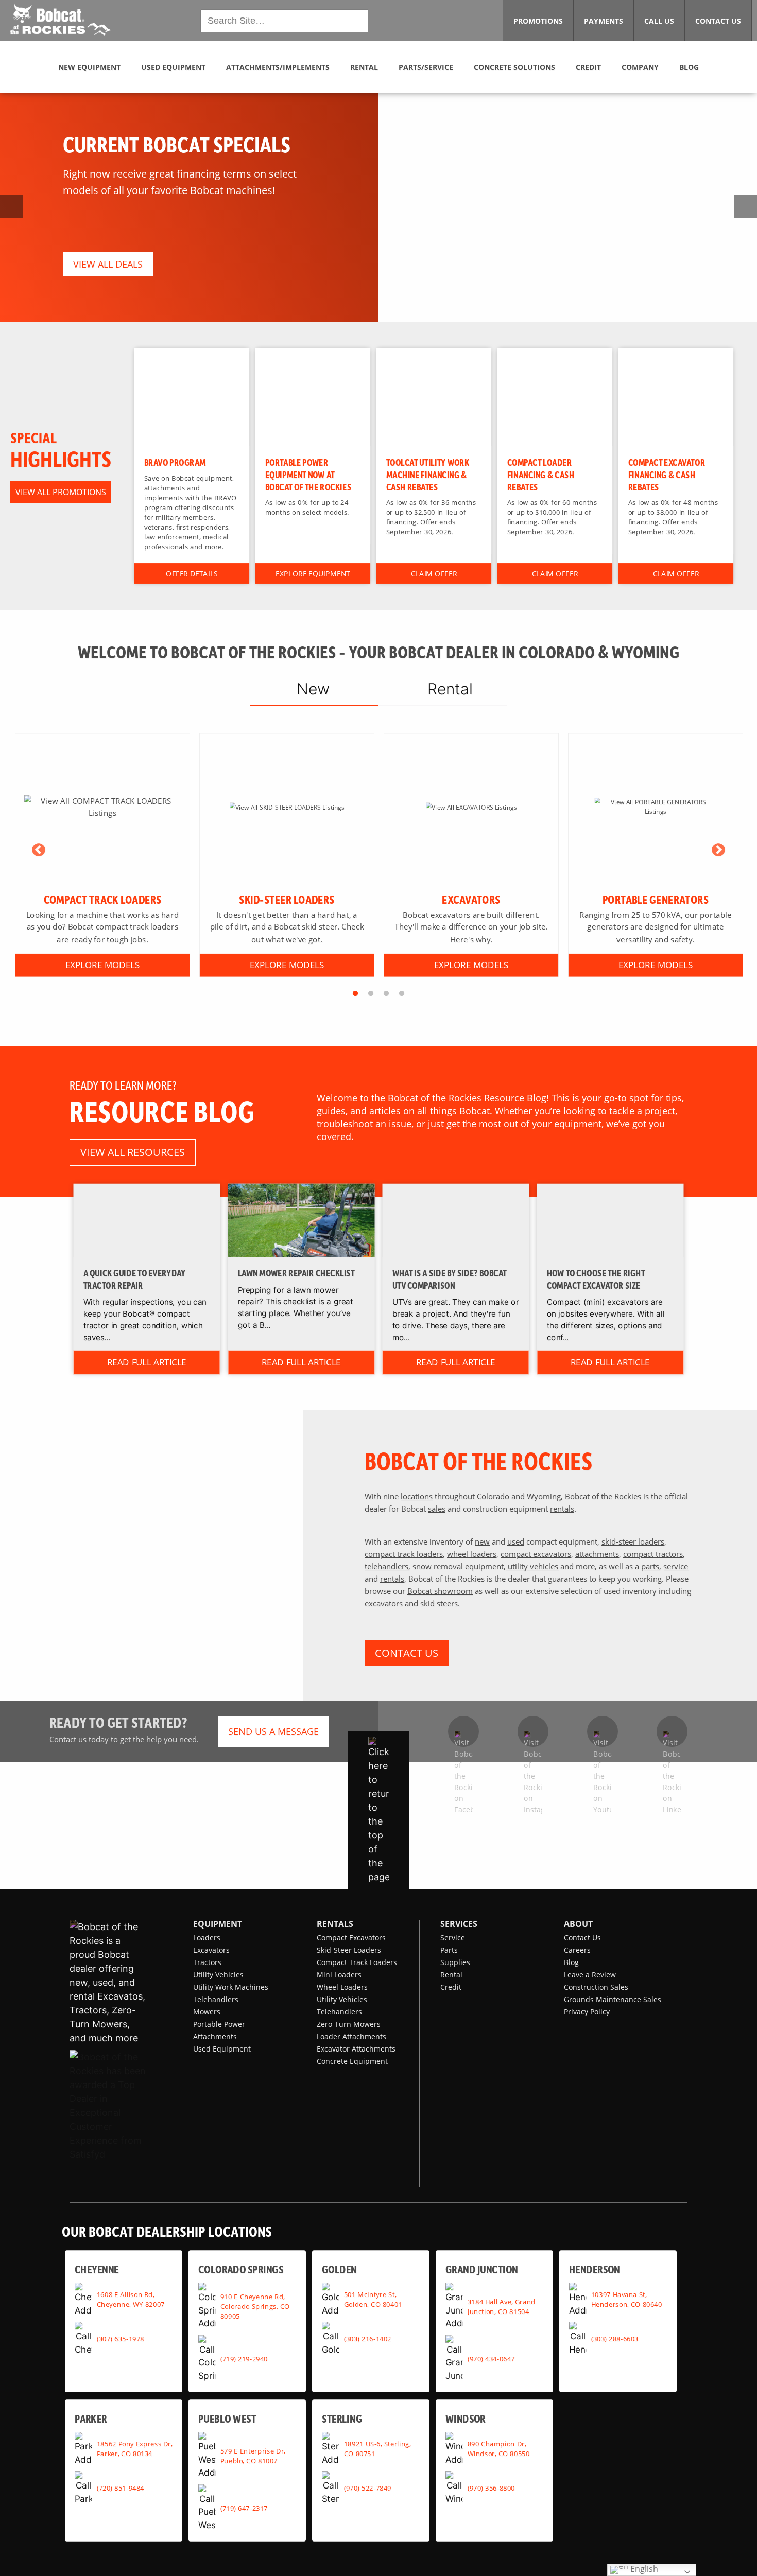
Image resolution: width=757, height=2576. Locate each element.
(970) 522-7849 (368, 2488)
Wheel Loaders (342, 1987)
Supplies (455, 1962)
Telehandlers (216, 1999)
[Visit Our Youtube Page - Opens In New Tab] (603, 1731)
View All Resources (133, 1152)
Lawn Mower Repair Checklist (296, 1273)
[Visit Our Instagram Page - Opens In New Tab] (533, 1731)
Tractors (207, 1962)
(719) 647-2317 (244, 2508)
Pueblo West (227, 2418)
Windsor (466, 2418)
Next (718, 850)
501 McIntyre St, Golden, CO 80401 (373, 2299)
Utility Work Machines (231, 1987)
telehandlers (386, 1566)
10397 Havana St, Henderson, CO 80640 (627, 2299)
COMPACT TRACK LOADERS (103, 899)
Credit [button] (588, 67)
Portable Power (219, 2024)
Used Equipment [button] (173, 67)
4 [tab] (402, 994)
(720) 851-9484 (121, 2488)
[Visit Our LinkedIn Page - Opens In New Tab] (672, 1731)
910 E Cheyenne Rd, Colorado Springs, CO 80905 (255, 2306)
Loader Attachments (351, 2036)
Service (453, 1938)
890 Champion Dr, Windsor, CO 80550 (499, 2449)
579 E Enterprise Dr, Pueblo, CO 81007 (253, 2455)
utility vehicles (532, 1566)
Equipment (218, 1924)
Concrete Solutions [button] (514, 67)
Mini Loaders (339, 1975)
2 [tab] (371, 994)
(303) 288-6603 (615, 2339)
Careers (577, 1950)
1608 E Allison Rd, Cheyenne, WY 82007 (131, 2299)
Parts (449, 1950)
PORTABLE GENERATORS (656, 899)
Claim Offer (434, 573)
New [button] (313, 689)
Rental (451, 1975)
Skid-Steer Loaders (349, 1950)
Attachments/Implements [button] (278, 67)
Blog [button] (689, 67)
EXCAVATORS (471, 899)
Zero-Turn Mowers (349, 2024)
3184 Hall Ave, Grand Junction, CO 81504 (502, 2306)
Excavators (211, 1950)
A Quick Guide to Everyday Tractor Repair (135, 1280)
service (676, 1566)
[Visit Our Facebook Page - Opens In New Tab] (463, 1731)
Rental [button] (364, 67)
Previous (39, 850)
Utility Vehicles (218, 1975)
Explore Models (102, 965)
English (643, 2569)
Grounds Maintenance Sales (613, 1999)
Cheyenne (97, 2269)
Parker (91, 2418)
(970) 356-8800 (491, 2488)
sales (437, 1509)
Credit (451, 1987)
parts (650, 1566)
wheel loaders (472, 1554)
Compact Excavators (351, 1938)
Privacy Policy (587, 2012)
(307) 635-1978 (121, 2339)
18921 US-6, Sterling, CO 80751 (377, 2449)
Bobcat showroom (440, 1591)
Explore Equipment (313, 573)
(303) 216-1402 (368, 2339)
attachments (597, 1554)
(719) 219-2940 (244, 2358)
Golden (339, 2269)
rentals (562, 1509)
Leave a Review (590, 1975)
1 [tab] (355, 994)
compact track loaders (404, 1554)
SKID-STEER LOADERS (287, 899)
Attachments (215, 2036)
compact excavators (536, 1554)
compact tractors (653, 1554)
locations (417, 1496)
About (578, 1924)
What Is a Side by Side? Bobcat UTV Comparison (450, 1280)
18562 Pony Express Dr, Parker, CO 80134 (135, 2449)
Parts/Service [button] (426, 67)
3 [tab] (386, 994)
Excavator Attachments (356, 2049)
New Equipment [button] (89, 67)
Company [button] (640, 67)
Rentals (335, 1924)
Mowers (207, 2012)
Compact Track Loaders (357, 1962)
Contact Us (582, 1938)
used (516, 1541)
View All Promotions (61, 492)
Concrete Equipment (352, 2061)
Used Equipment (222, 2049)
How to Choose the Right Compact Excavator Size (596, 1280)
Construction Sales (596, 1987)
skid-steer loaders (633, 1541)
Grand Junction (482, 2269)
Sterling (342, 2418)
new (482, 1541)
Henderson (595, 2269)
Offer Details (192, 573)
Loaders (207, 1938)
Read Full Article (147, 1362)
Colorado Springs (241, 2269)
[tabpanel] (102, 855)
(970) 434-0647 (491, 2358)
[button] (60, 20)
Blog (571, 1962)
